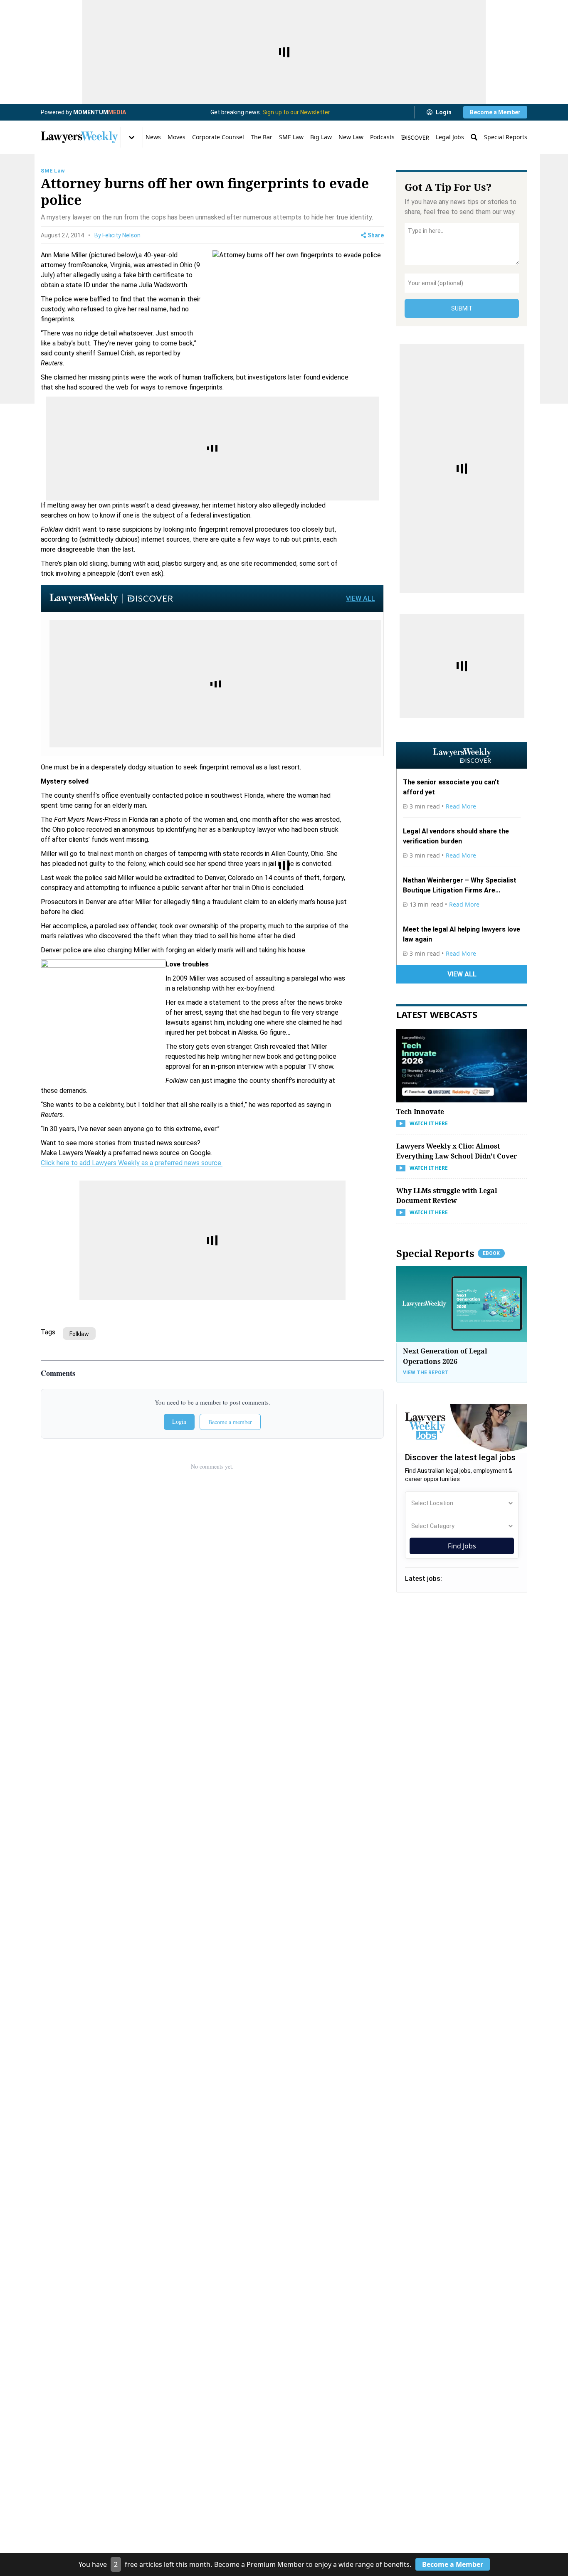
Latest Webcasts (437, 1014)
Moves (177, 137)
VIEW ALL (361, 598)
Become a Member (495, 112)
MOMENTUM (100, 112)
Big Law (321, 137)
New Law (351, 137)
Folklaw (79, 1334)
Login (444, 112)
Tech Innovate (420, 1112)
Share (376, 235)
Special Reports (506, 137)
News (153, 137)
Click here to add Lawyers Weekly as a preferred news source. (132, 1163)
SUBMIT (462, 308)
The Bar (262, 137)
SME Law (291, 137)
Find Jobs (462, 1546)
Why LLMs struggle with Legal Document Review (447, 1196)
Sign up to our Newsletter (296, 112)
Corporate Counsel (218, 137)
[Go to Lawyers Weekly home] (79, 137)
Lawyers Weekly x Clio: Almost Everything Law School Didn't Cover (457, 1151)
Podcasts (382, 137)
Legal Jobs (450, 137)
